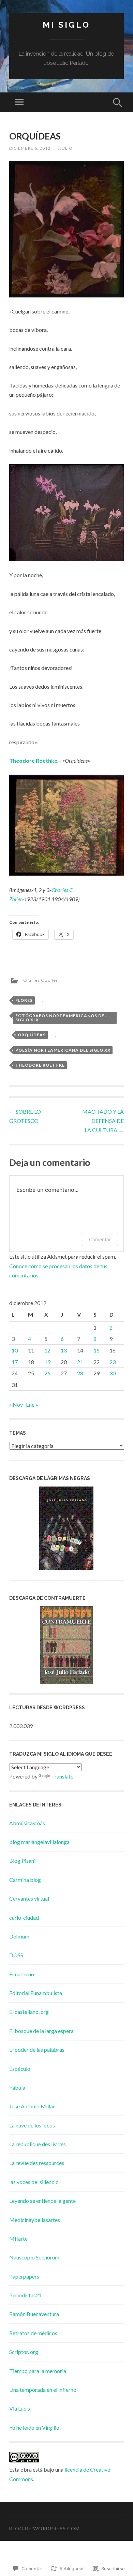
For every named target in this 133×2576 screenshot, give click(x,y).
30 (113, 1373)
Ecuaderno (22, 1974)
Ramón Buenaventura (34, 2314)
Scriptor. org (24, 2352)
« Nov (16, 1404)
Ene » (32, 1404)
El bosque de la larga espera (41, 2031)
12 (47, 1350)
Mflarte (18, 2238)
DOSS (16, 1955)
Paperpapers (24, 2276)
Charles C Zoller (41, 980)
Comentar (100, 1239)
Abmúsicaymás (27, 1823)
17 (15, 1362)
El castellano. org (29, 2012)
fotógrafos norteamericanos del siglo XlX (61, 1018)
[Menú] (19, 102)
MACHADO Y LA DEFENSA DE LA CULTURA (103, 1121)
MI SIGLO (66, 25)
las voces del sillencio (34, 2182)
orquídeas (32, 1035)
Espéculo (20, 2069)
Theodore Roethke (33, 760)
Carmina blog (25, 1880)
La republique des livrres (38, 2144)
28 (80, 1373)
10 (15, 1350)
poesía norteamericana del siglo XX (63, 1050)
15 (97, 1350)
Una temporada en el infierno (43, 2390)
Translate (62, 1776)
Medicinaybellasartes (35, 2220)
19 (47, 1362)
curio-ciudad (24, 1918)
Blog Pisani (22, 1861)
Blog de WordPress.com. (45, 2528)
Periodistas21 (26, 2295)
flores (24, 1000)
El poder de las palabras (37, 2050)
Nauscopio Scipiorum (34, 2257)
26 (47, 1373)
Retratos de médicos (33, 2333)
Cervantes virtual (29, 1898)
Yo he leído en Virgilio (34, 2427)
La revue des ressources (37, 2163)
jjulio (65, 148)
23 (113, 1362)
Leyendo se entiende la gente (42, 2201)
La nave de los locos (32, 2125)
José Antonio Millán (32, 2106)
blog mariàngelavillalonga (39, 1842)
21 (80, 1362)
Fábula (17, 2087)
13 (64, 1350)
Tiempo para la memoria (38, 2371)
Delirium (19, 1936)
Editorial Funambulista (36, 1993)
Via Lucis (20, 2408)
